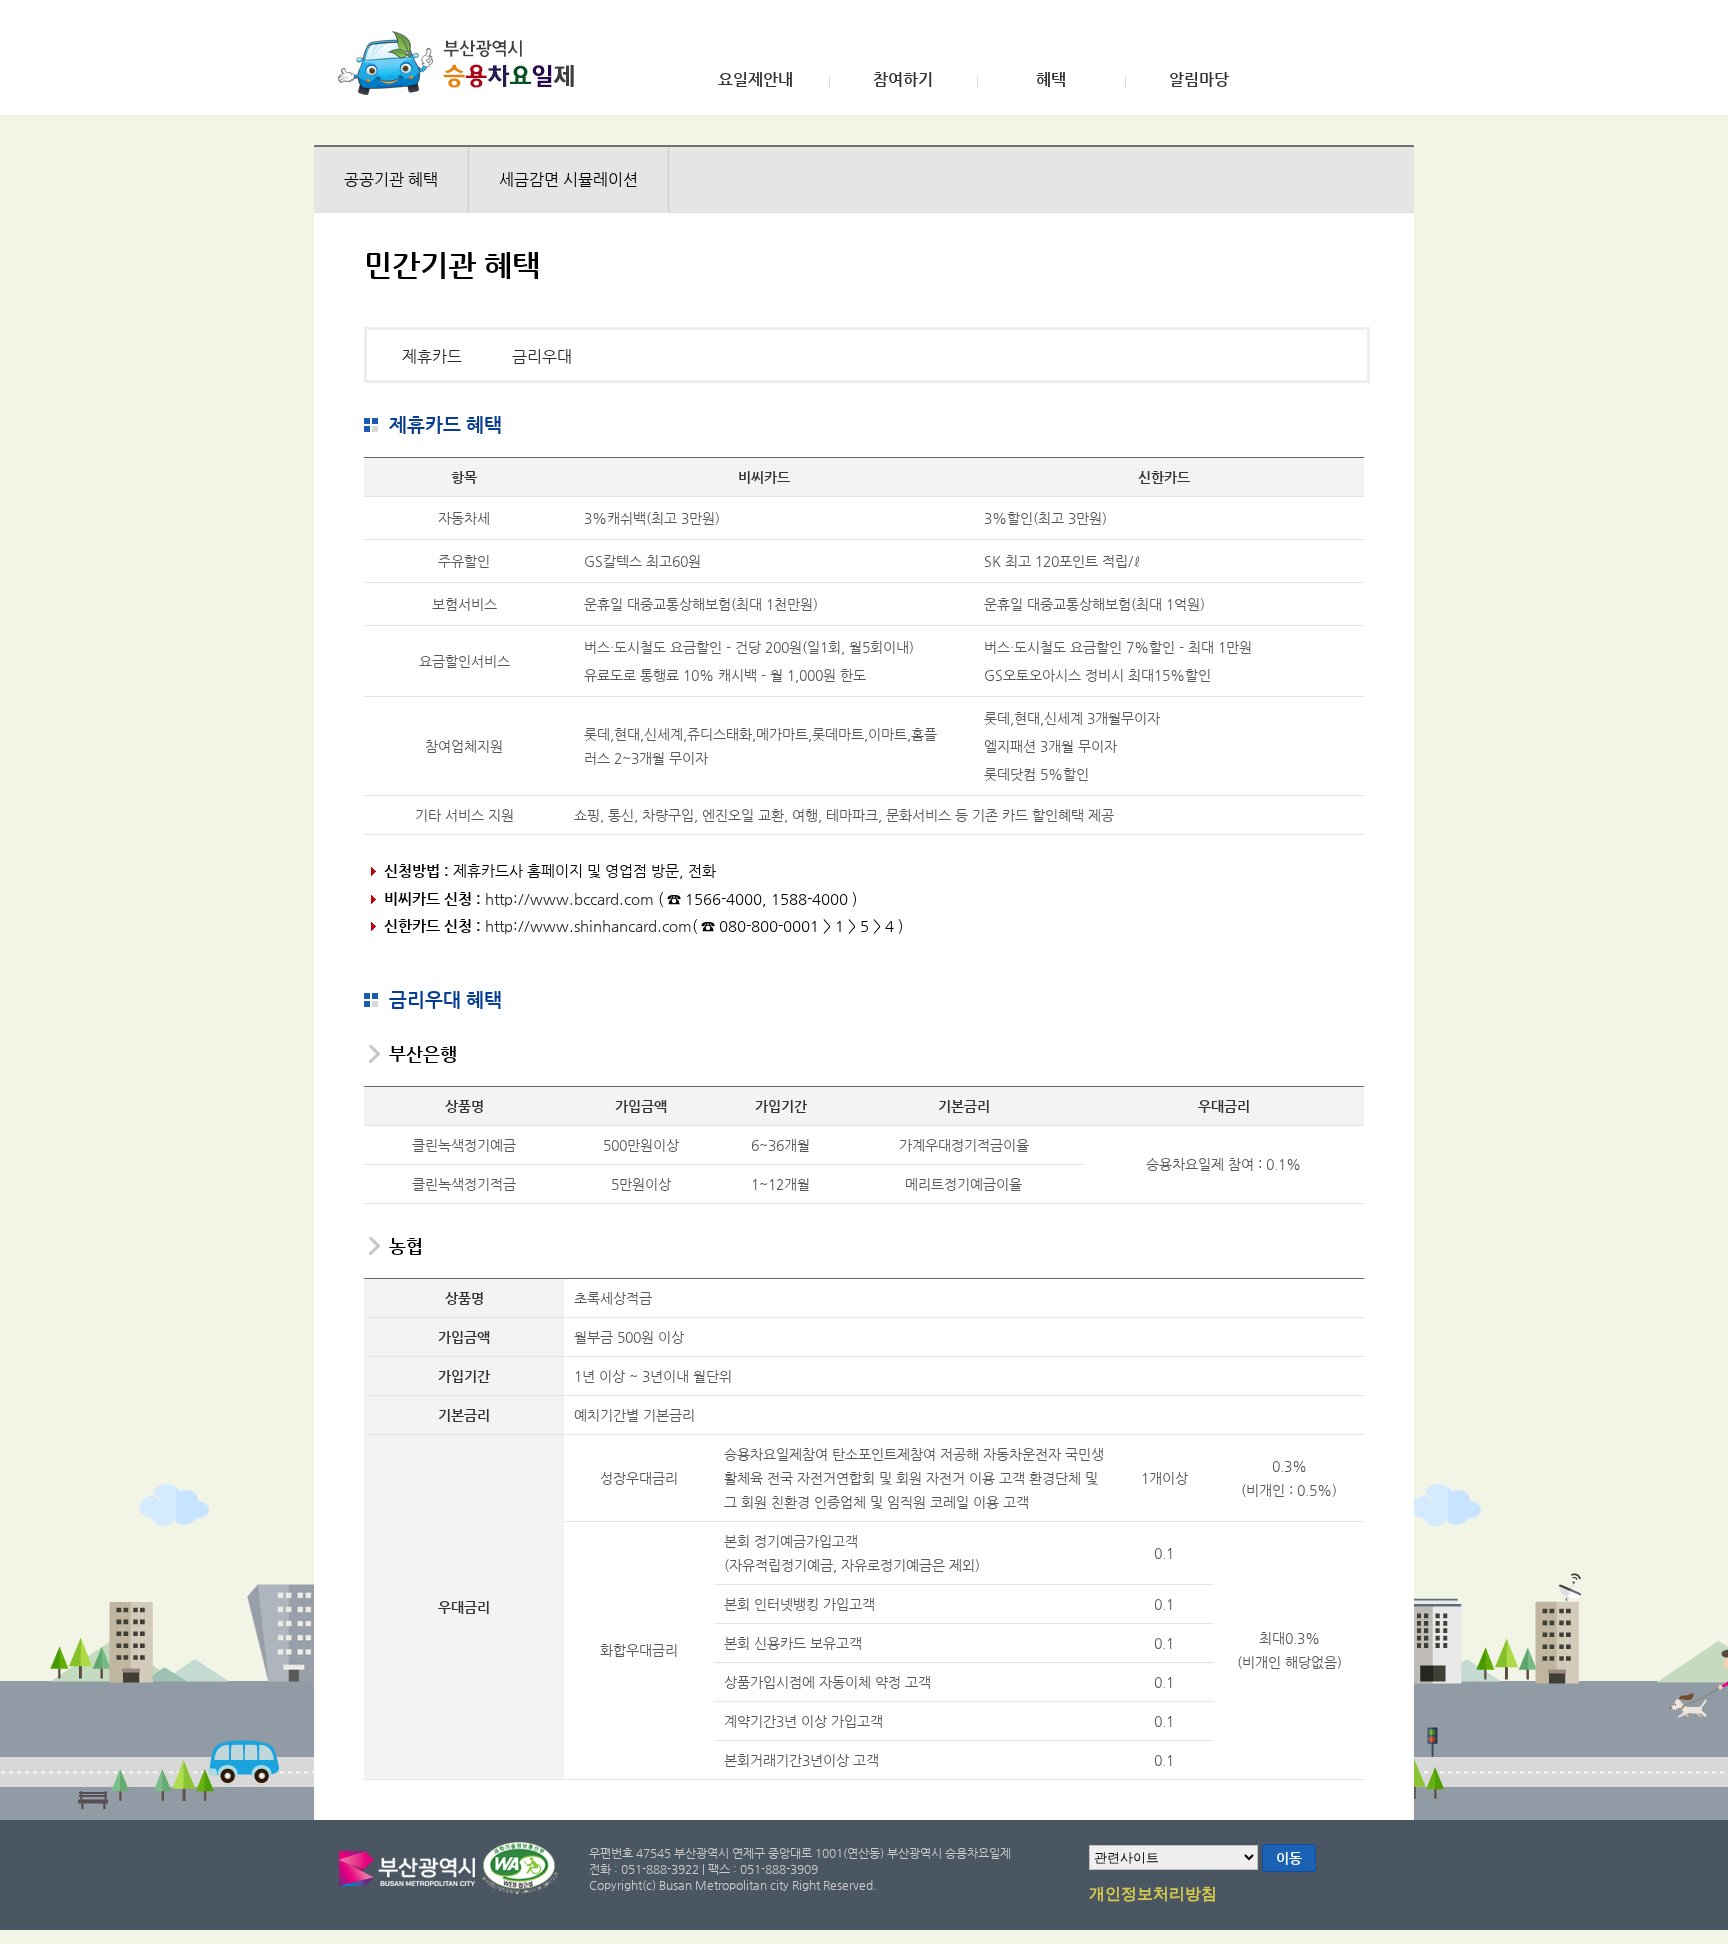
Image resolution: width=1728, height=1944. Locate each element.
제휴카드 (432, 356)
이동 (1289, 1858)
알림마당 (1199, 80)
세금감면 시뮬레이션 (568, 179)
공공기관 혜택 (391, 179)
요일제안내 (755, 80)
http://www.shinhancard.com (588, 925)
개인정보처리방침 (1153, 1894)
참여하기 (903, 80)
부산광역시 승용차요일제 (462, 63)
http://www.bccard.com (569, 898)
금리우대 (542, 356)
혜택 (1051, 80)
